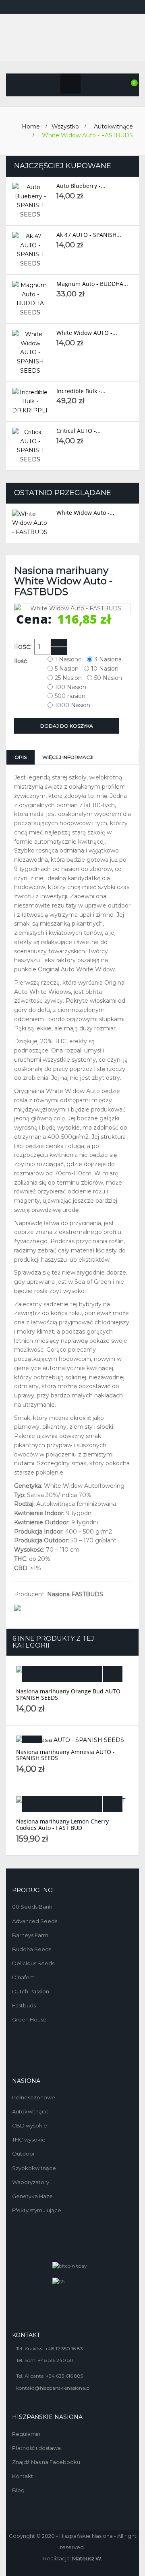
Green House (29, 2019)
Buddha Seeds (32, 1949)
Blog (18, 2490)
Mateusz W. (87, 2558)
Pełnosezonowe (34, 2097)
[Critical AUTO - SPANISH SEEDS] (30, 446)
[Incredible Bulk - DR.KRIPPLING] (30, 402)
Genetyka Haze (32, 2196)
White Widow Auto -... (85, 513)
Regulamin (26, 2434)
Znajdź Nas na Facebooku (46, 2462)
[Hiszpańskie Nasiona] (72, 38)
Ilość (21, 661)
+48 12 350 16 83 (64, 2349)
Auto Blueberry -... (81, 186)
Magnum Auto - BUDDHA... (92, 284)
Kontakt (23, 2476)
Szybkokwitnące (34, 2168)
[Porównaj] (113, 1674)
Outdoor (24, 2154)
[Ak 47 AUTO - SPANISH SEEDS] (30, 250)
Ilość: (23, 647)
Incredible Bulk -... (81, 391)
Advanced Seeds (35, 1921)
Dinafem (23, 1977)
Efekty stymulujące (37, 2210)
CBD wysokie (30, 2125)
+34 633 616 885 (64, 2376)
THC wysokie (29, 2140)
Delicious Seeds (33, 1963)
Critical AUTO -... (79, 431)
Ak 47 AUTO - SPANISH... (89, 235)
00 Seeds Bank (32, 1907)
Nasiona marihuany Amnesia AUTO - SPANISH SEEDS (65, 1755)
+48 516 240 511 (55, 2360)
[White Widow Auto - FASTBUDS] (30, 523)
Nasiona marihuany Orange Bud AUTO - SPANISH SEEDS (70, 1694)
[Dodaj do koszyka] (62, 1674)
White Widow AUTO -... (87, 333)
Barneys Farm (30, 1935)
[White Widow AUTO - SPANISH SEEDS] (30, 353)
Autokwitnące (30, 2111)
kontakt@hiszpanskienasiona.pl (53, 2388)
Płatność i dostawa (36, 2448)
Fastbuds (24, 2005)
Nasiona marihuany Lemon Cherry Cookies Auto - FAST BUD (62, 1824)
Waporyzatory (31, 2182)
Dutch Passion (31, 1991)
